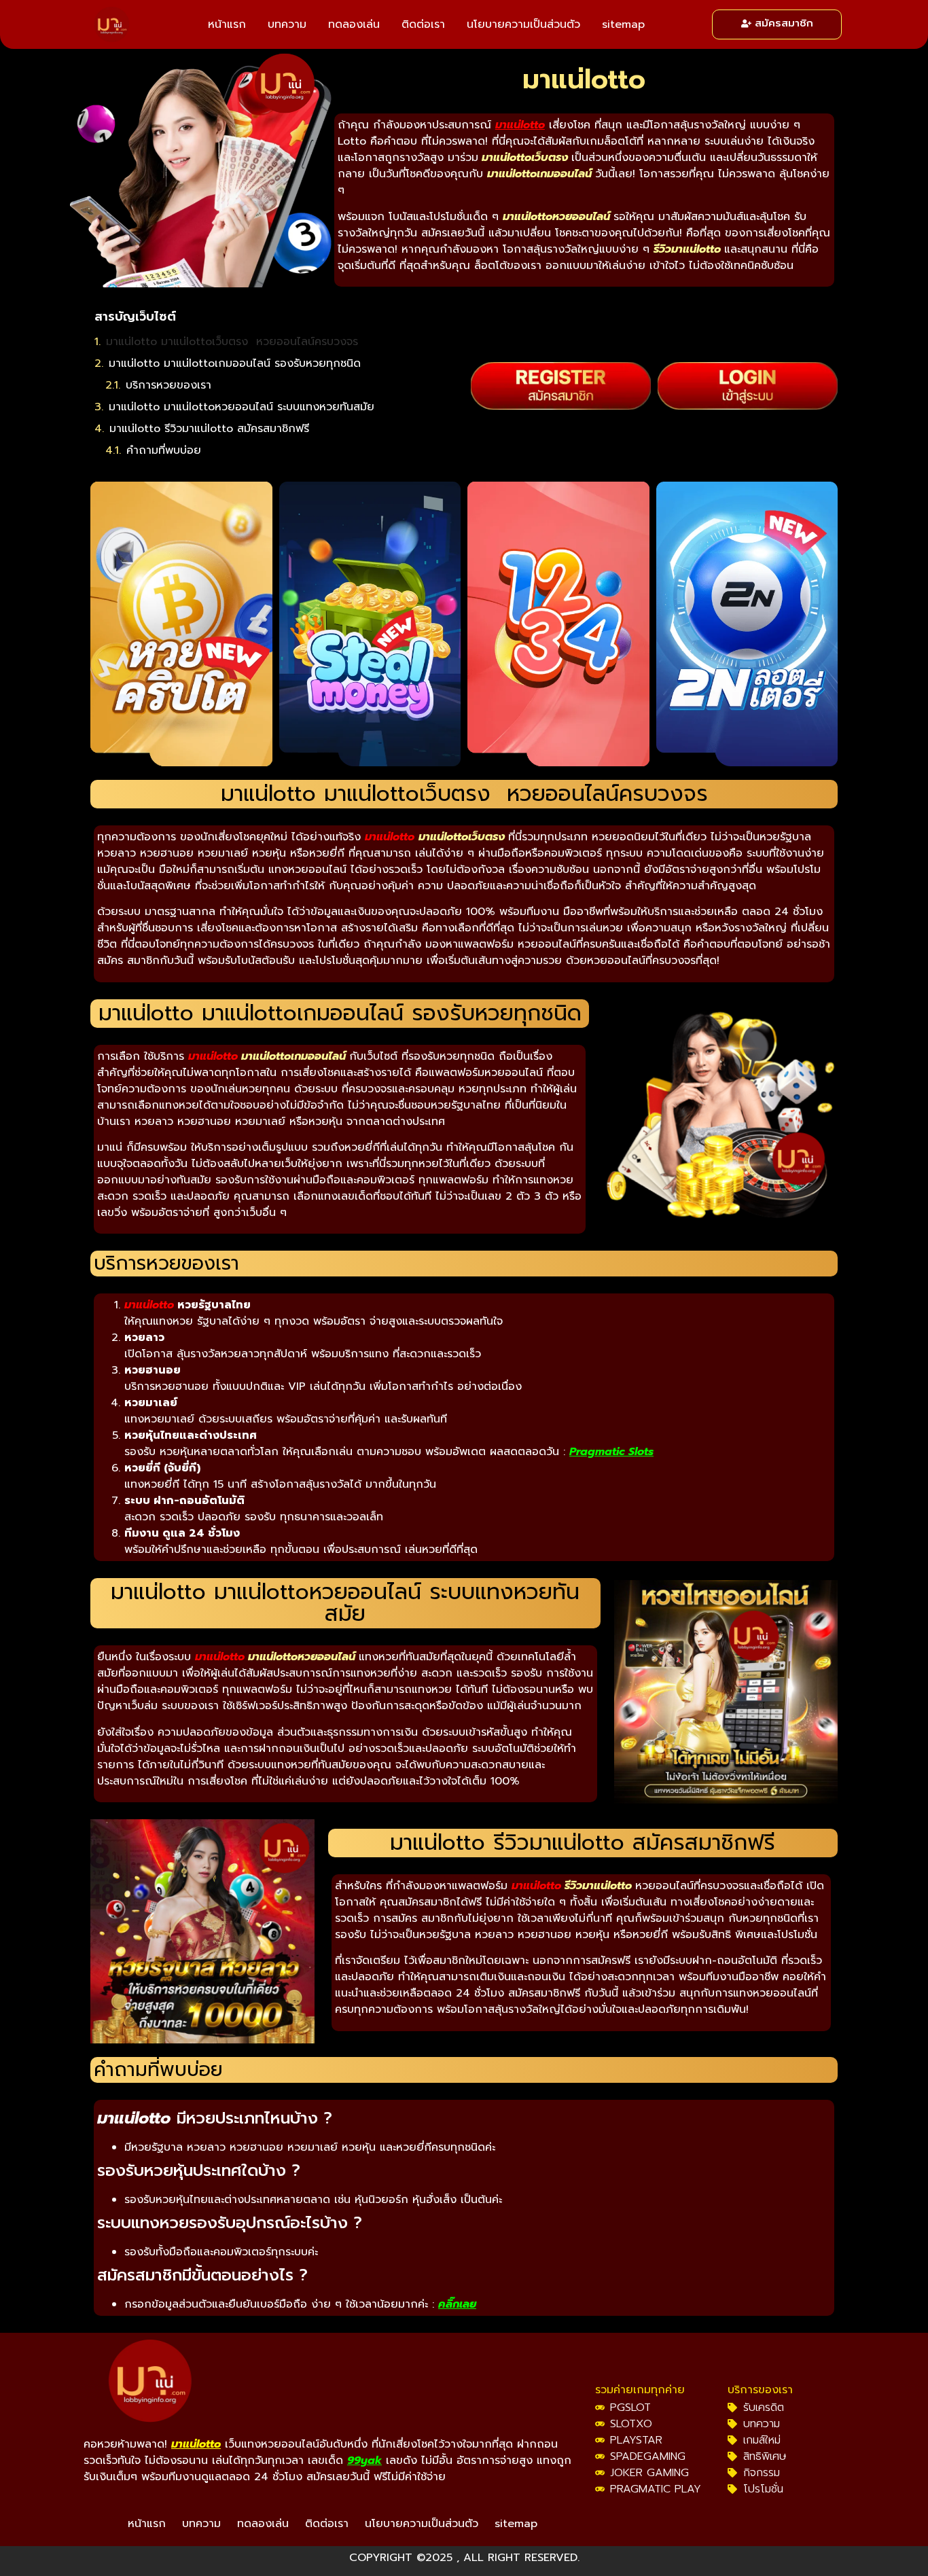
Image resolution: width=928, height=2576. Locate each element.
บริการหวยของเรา (168, 385)
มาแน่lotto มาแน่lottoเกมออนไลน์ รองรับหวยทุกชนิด (235, 363)
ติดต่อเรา (423, 24)
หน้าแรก (227, 24)
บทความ (287, 24)
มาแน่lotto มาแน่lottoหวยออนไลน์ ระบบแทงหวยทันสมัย (242, 407)
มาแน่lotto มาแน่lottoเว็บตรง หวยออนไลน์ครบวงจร (232, 342)
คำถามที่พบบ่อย (164, 450)
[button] (448, 317)
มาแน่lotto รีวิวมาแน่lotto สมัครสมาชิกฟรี (209, 429)
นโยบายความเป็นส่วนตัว (523, 24)
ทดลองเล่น (354, 24)
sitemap (623, 24)
